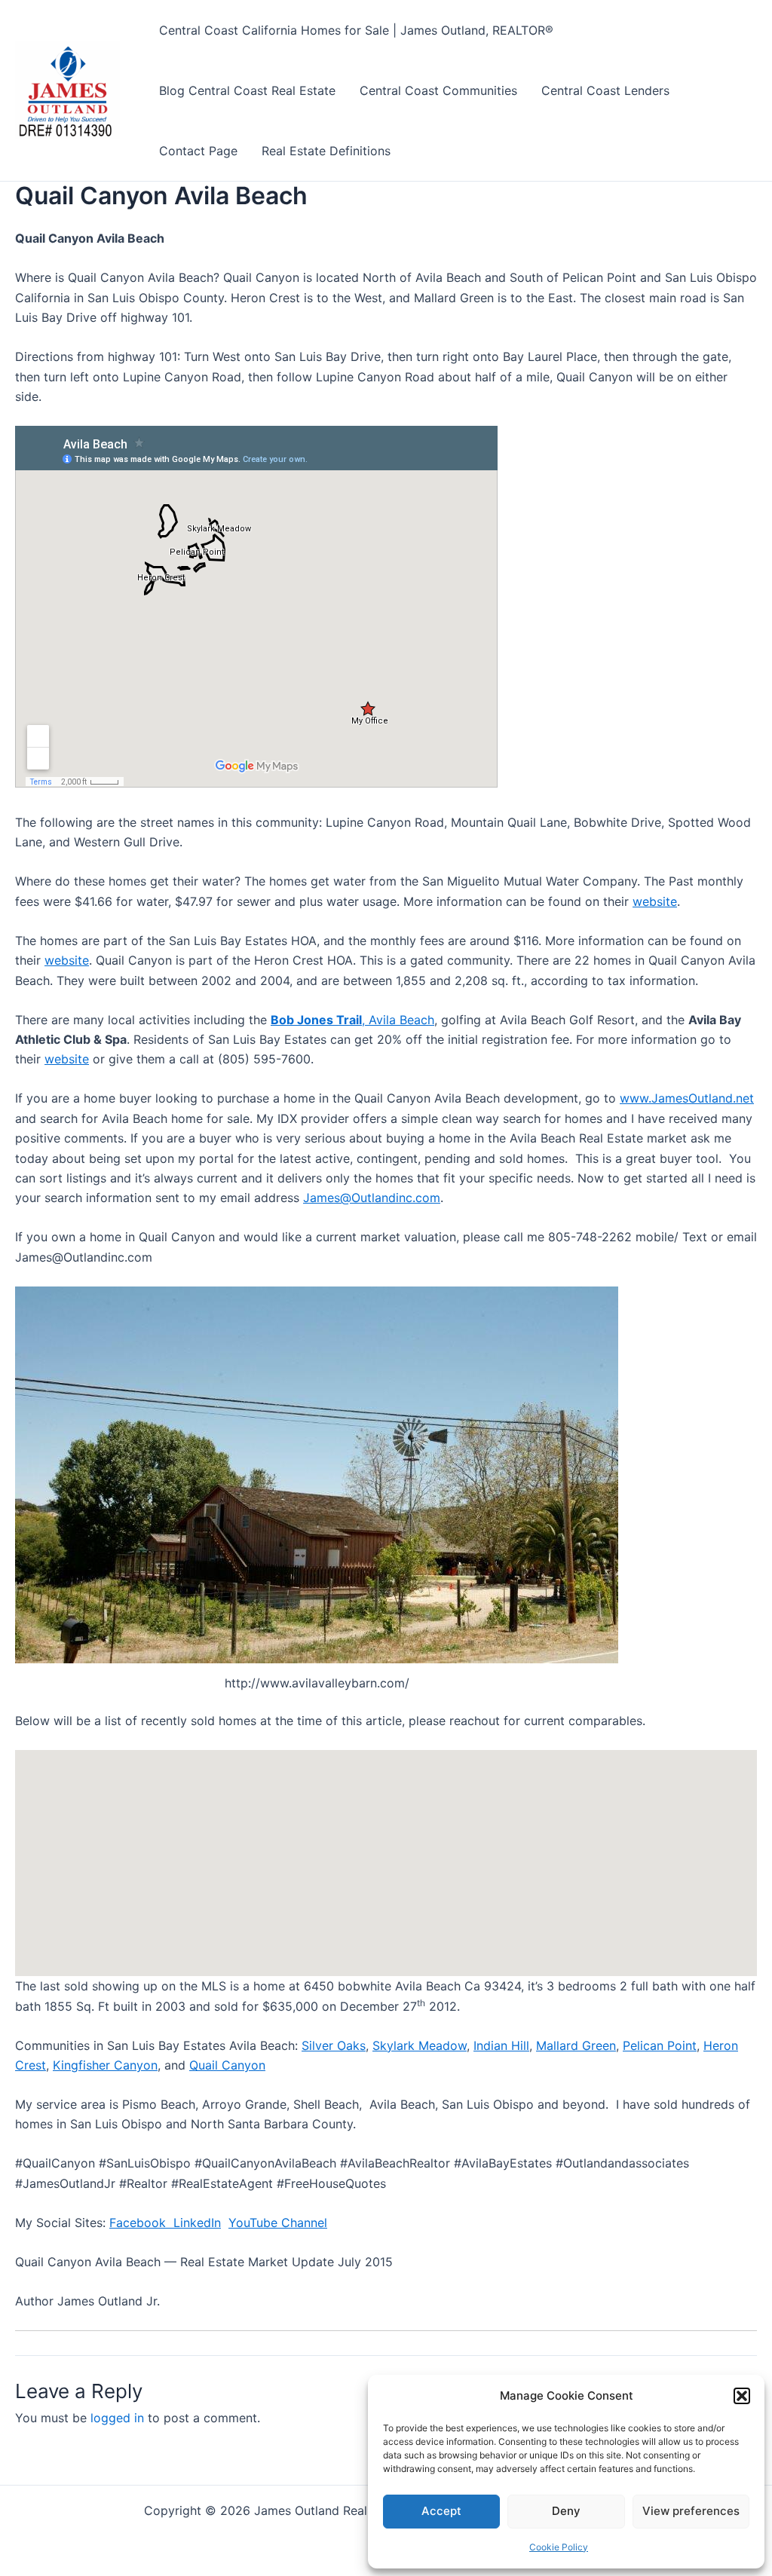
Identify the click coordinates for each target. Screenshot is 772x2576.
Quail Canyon (227, 2065)
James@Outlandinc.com (372, 1198)
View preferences (691, 2511)
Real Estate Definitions (326, 151)
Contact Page (198, 151)
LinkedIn (197, 2223)
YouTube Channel (278, 2223)
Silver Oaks (334, 2045)
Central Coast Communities (438, 90)
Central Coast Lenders (605, 90)
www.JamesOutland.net (687, 1098)
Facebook (141, 2223)
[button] (742, 2396)
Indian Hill (501, 2045)
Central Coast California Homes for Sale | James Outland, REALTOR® (356, 30)
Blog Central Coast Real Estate (247, 90)
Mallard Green (576, 2045)
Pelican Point (660, 2045)
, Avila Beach (352, 1020)
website (655, 901)
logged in (117, 2418)
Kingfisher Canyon (105, 2065)
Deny (566, 2511)
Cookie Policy (559, 2547)
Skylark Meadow (420, 2045)
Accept (441, 2511)
